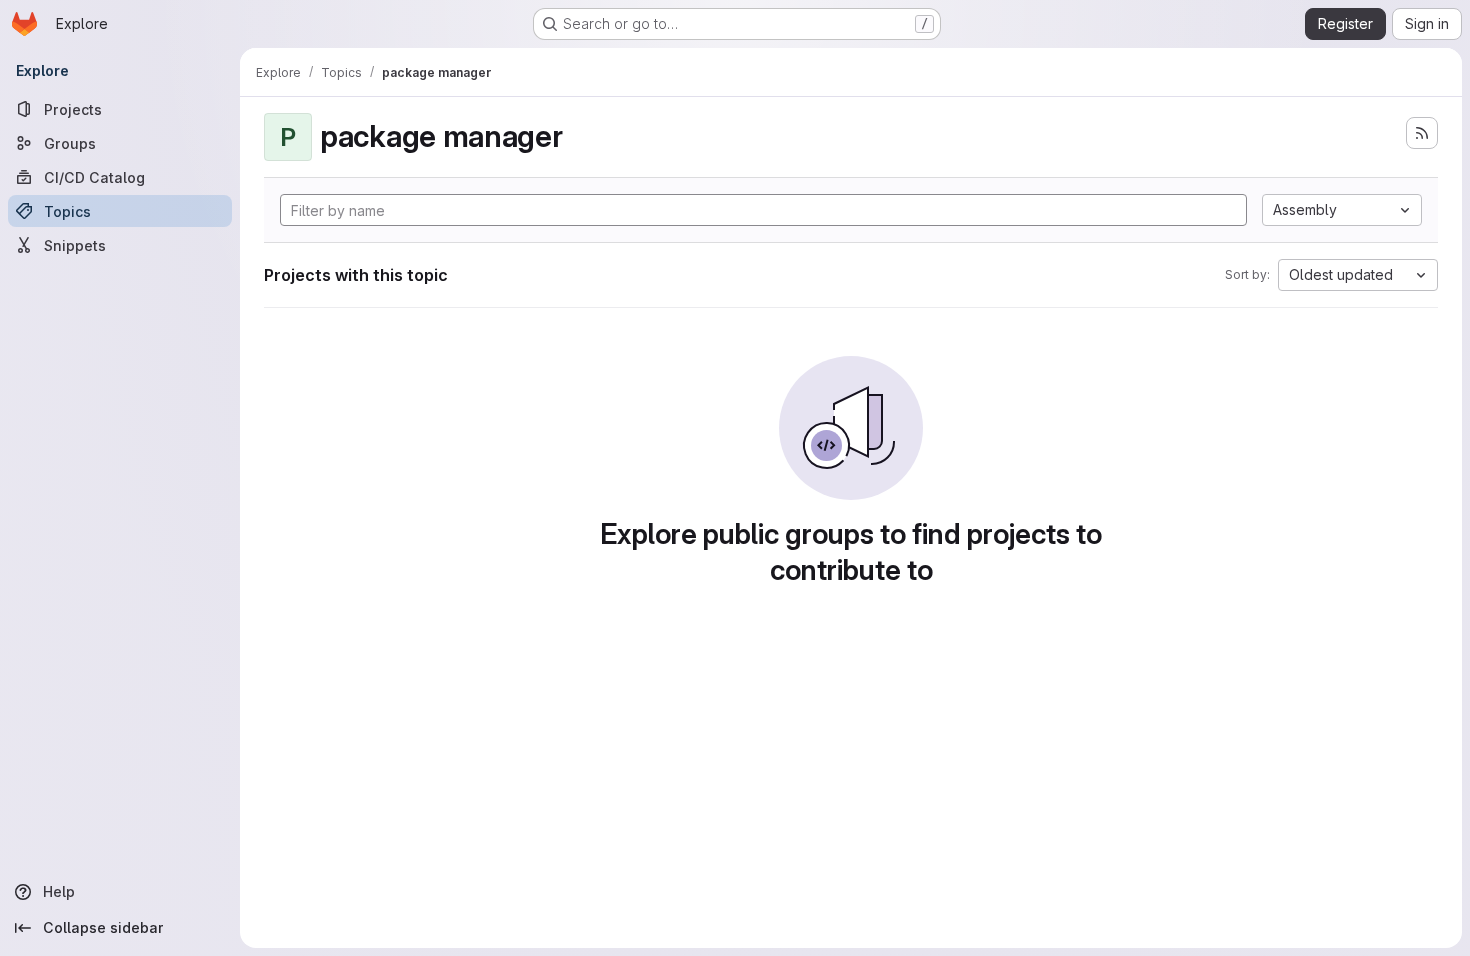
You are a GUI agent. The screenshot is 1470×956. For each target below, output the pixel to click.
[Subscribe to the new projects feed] (1422, 133)
